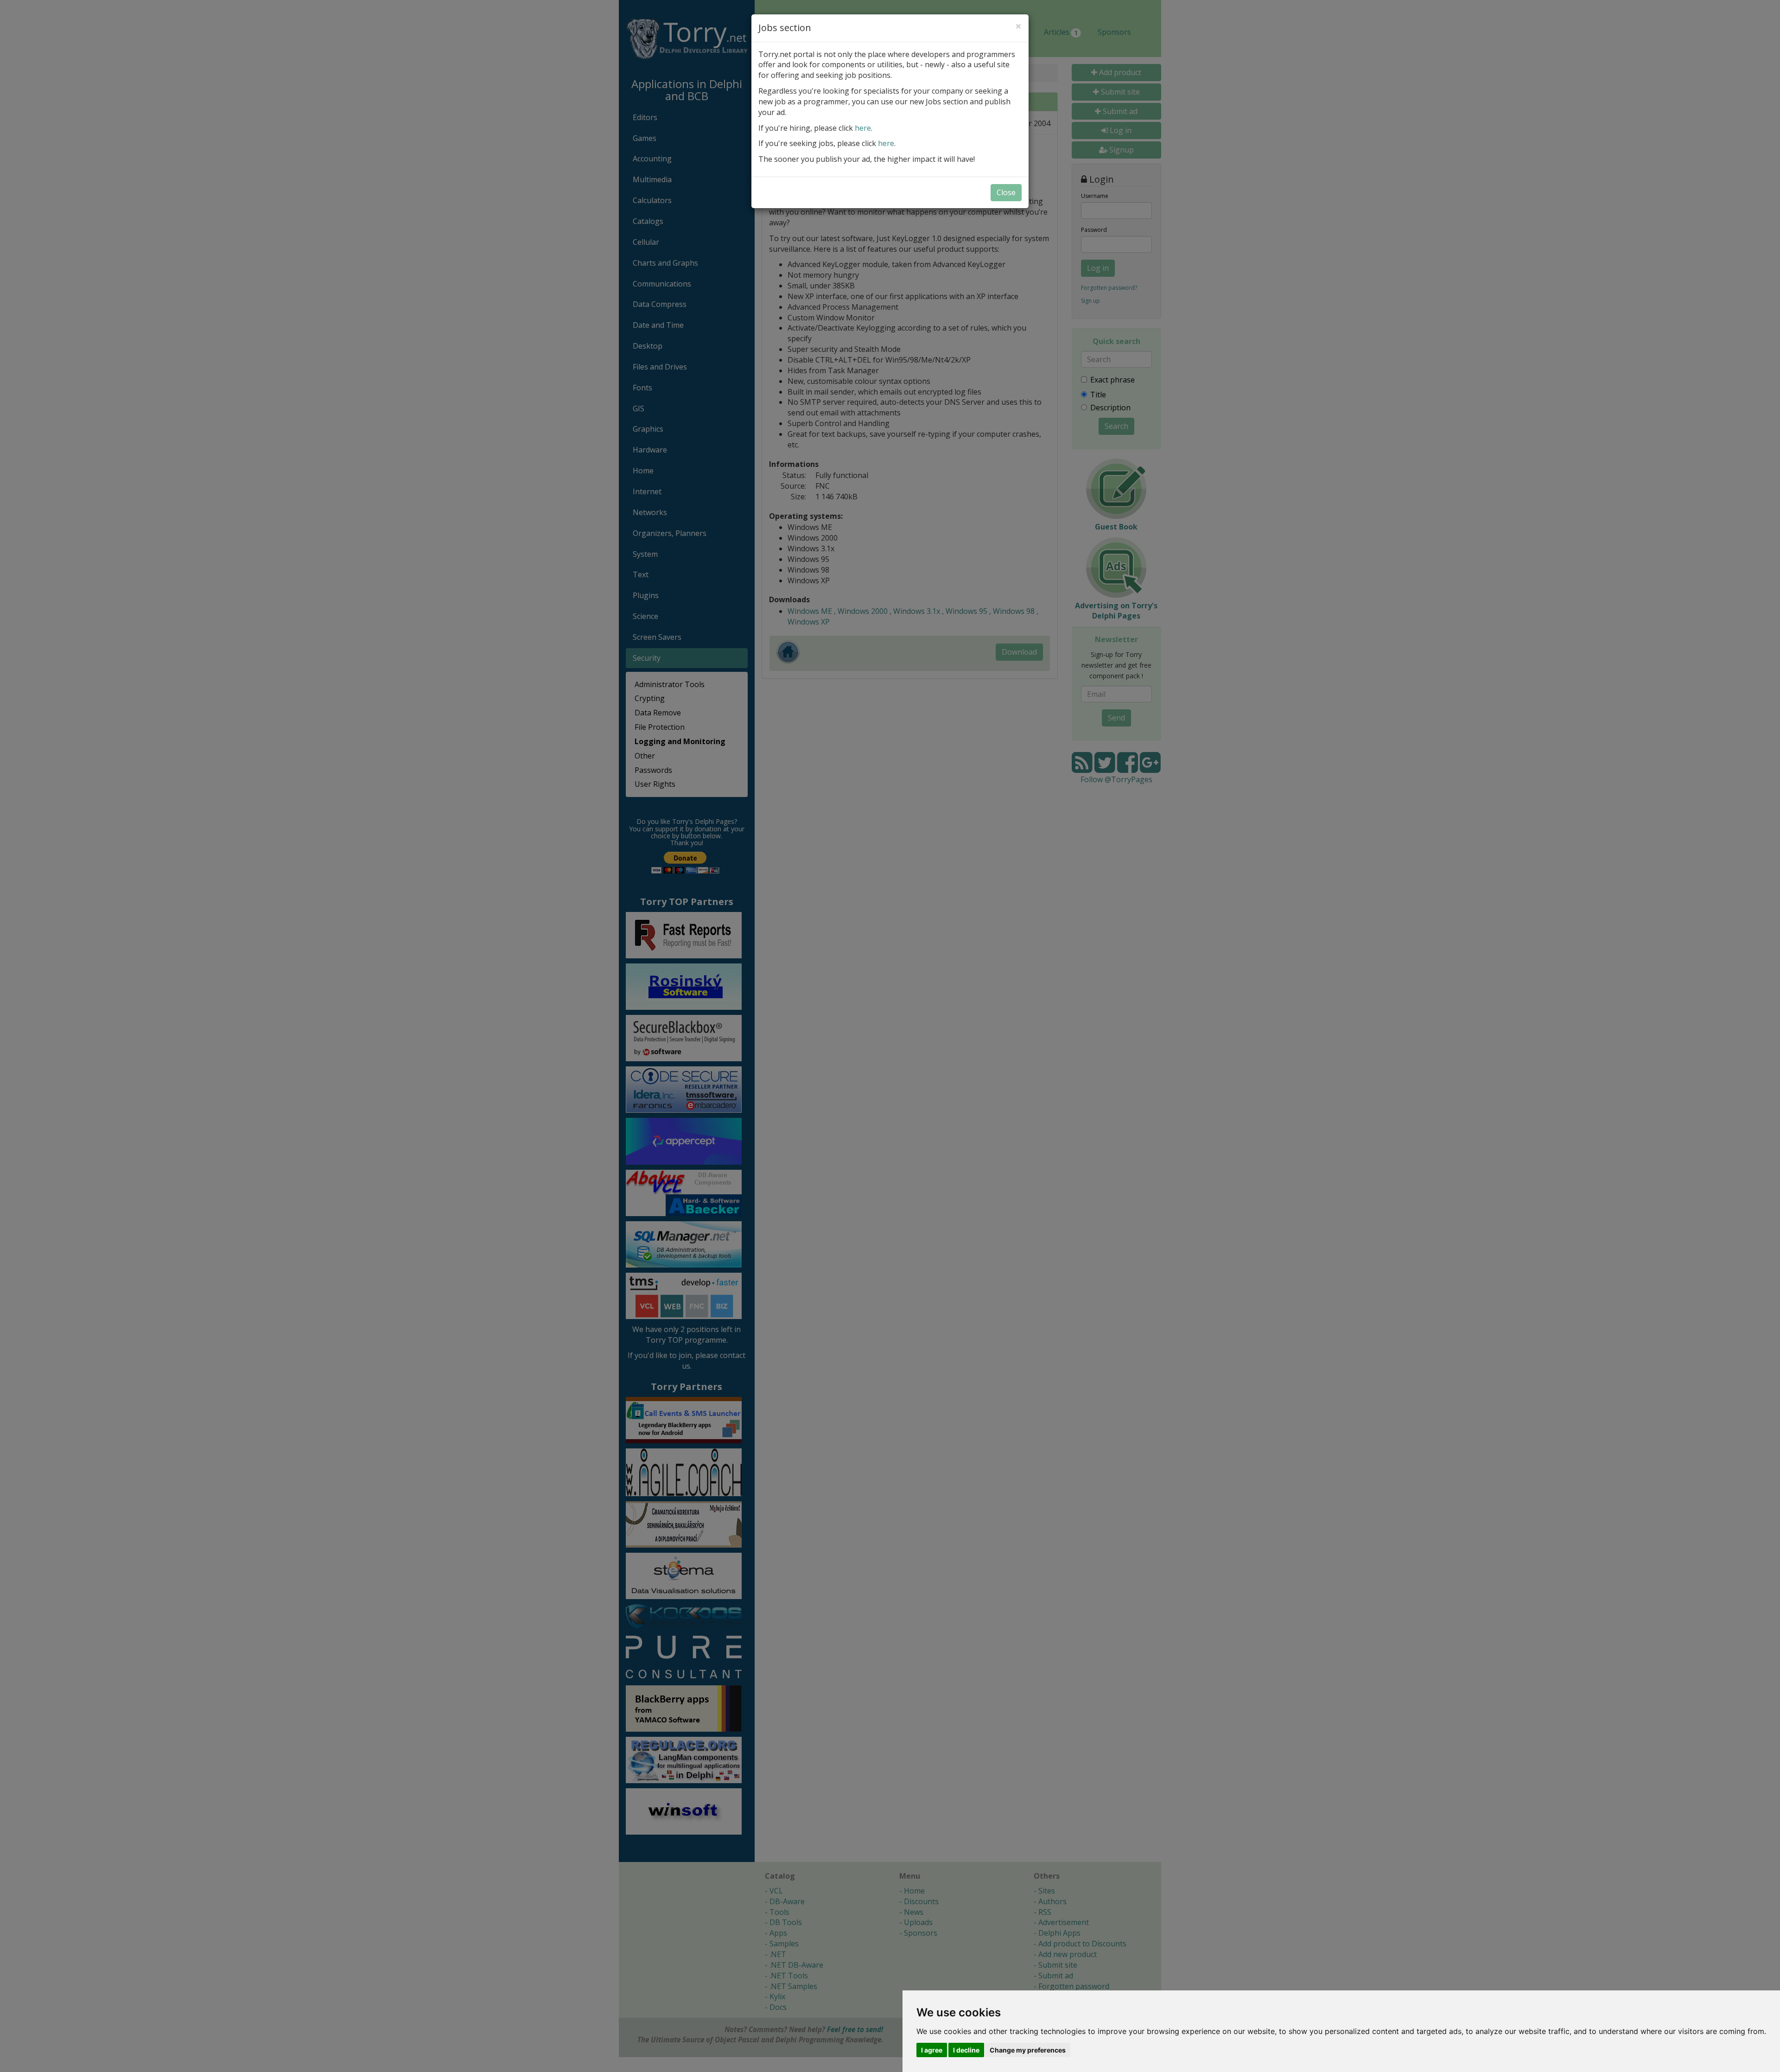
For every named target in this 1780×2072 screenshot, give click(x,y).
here (863, 128)
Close (1006, 192)
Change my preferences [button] (1028, 2050)
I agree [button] (932, 2050)
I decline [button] (966, 2050)
